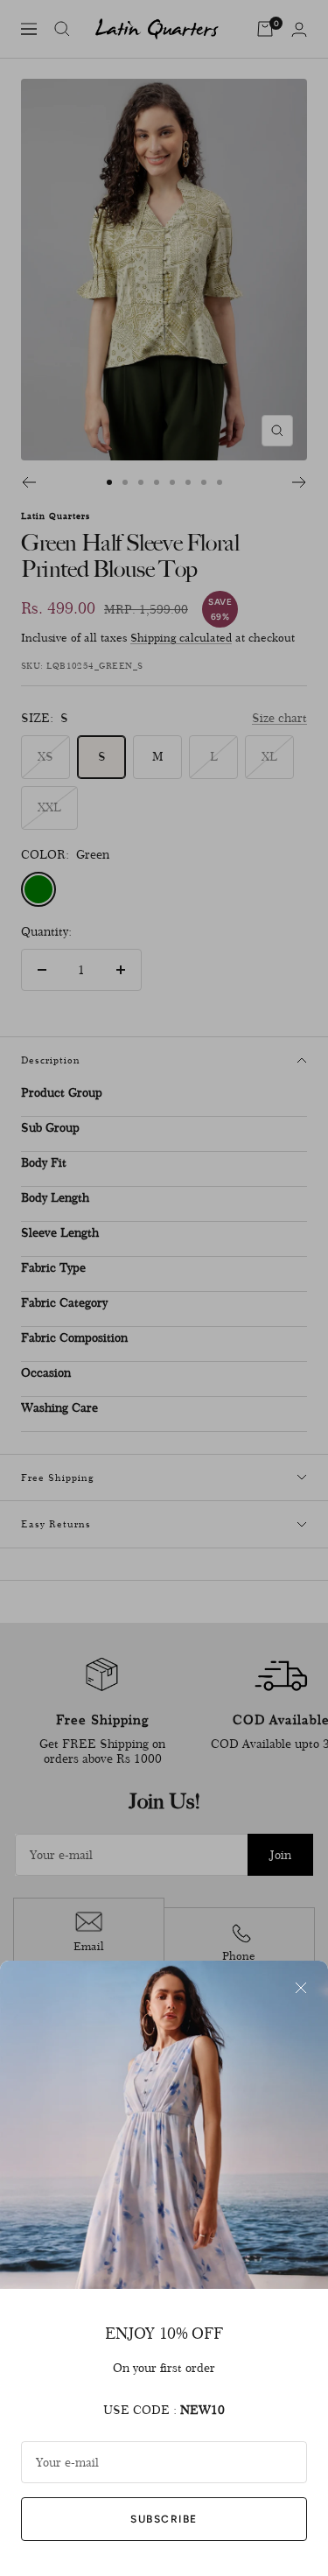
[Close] (301, 1988)
